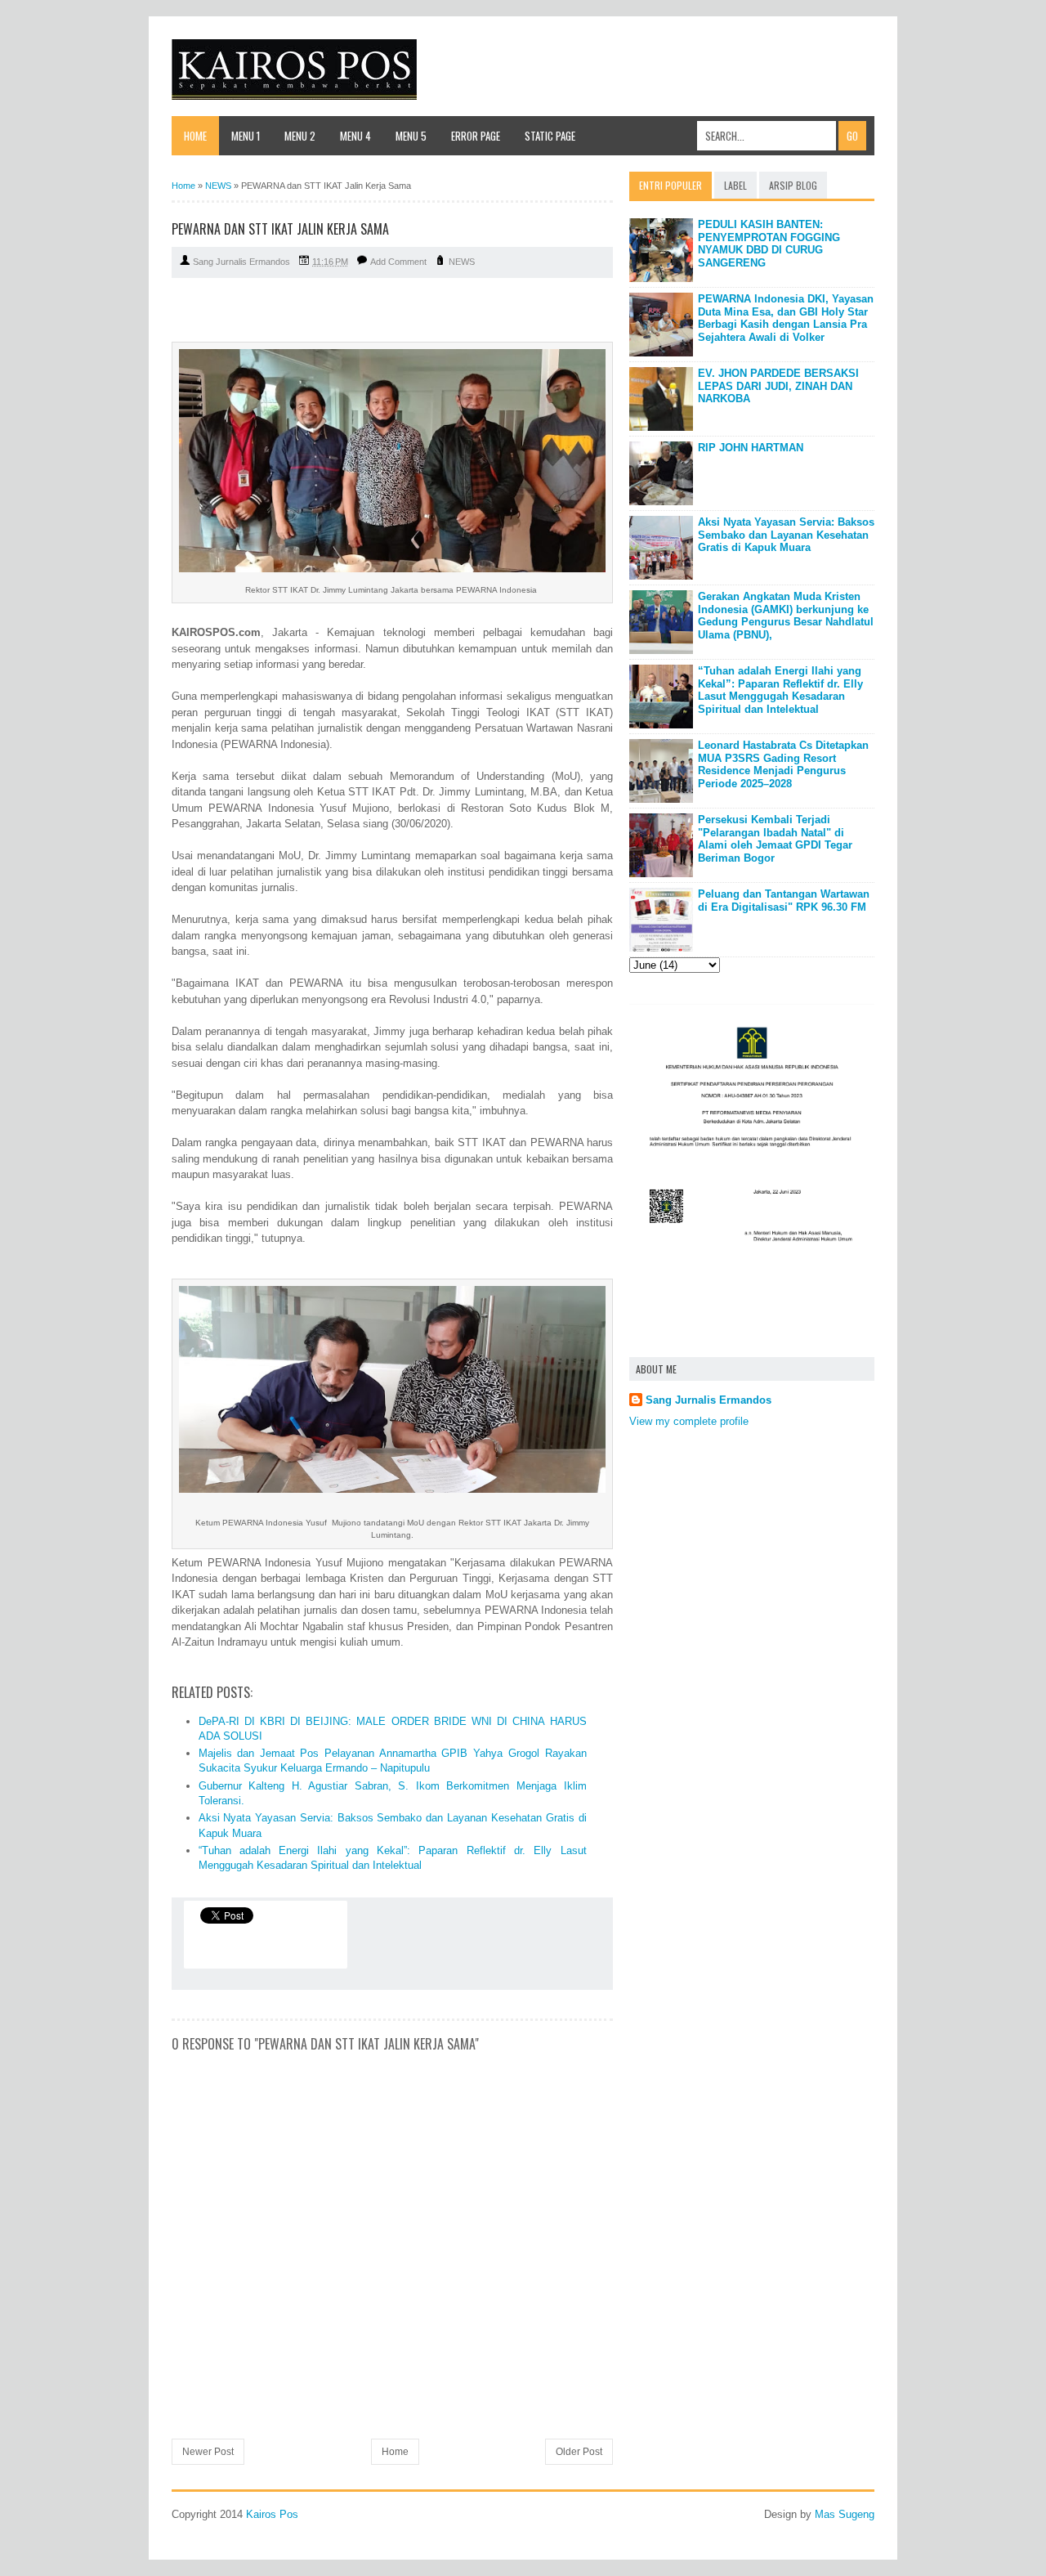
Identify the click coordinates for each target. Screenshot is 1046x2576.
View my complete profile (689, 1421)
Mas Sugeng (845, 2514)
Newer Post (208, 2452)
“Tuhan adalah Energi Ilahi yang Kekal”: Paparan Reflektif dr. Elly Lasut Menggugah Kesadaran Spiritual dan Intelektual (780, 690)
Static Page (550, 136)
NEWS (462, 262)
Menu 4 (355, 136)
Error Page (476, 136)
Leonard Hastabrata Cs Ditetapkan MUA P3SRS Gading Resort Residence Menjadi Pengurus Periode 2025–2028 (783, 764)
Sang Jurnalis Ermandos (709, 1400)
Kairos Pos (272, 2514)
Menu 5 (411, 136)
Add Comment (398, 262)
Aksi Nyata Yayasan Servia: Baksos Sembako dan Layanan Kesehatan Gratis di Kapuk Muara (786, 535)
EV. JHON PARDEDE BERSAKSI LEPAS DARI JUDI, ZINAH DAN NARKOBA (778, 386)
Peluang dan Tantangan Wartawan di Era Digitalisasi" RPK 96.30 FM (784, 900)
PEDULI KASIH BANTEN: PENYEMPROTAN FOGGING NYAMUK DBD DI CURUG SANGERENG (769, 244)
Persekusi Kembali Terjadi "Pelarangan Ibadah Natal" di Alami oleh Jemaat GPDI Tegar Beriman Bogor (775, 839)
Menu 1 (246, 136)
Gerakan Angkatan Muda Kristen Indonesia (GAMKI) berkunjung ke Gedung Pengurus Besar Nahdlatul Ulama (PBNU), (786, 616)
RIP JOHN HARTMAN (751, 448)
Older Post (579, 2452)
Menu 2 (300, 136)
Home (195, 136)
